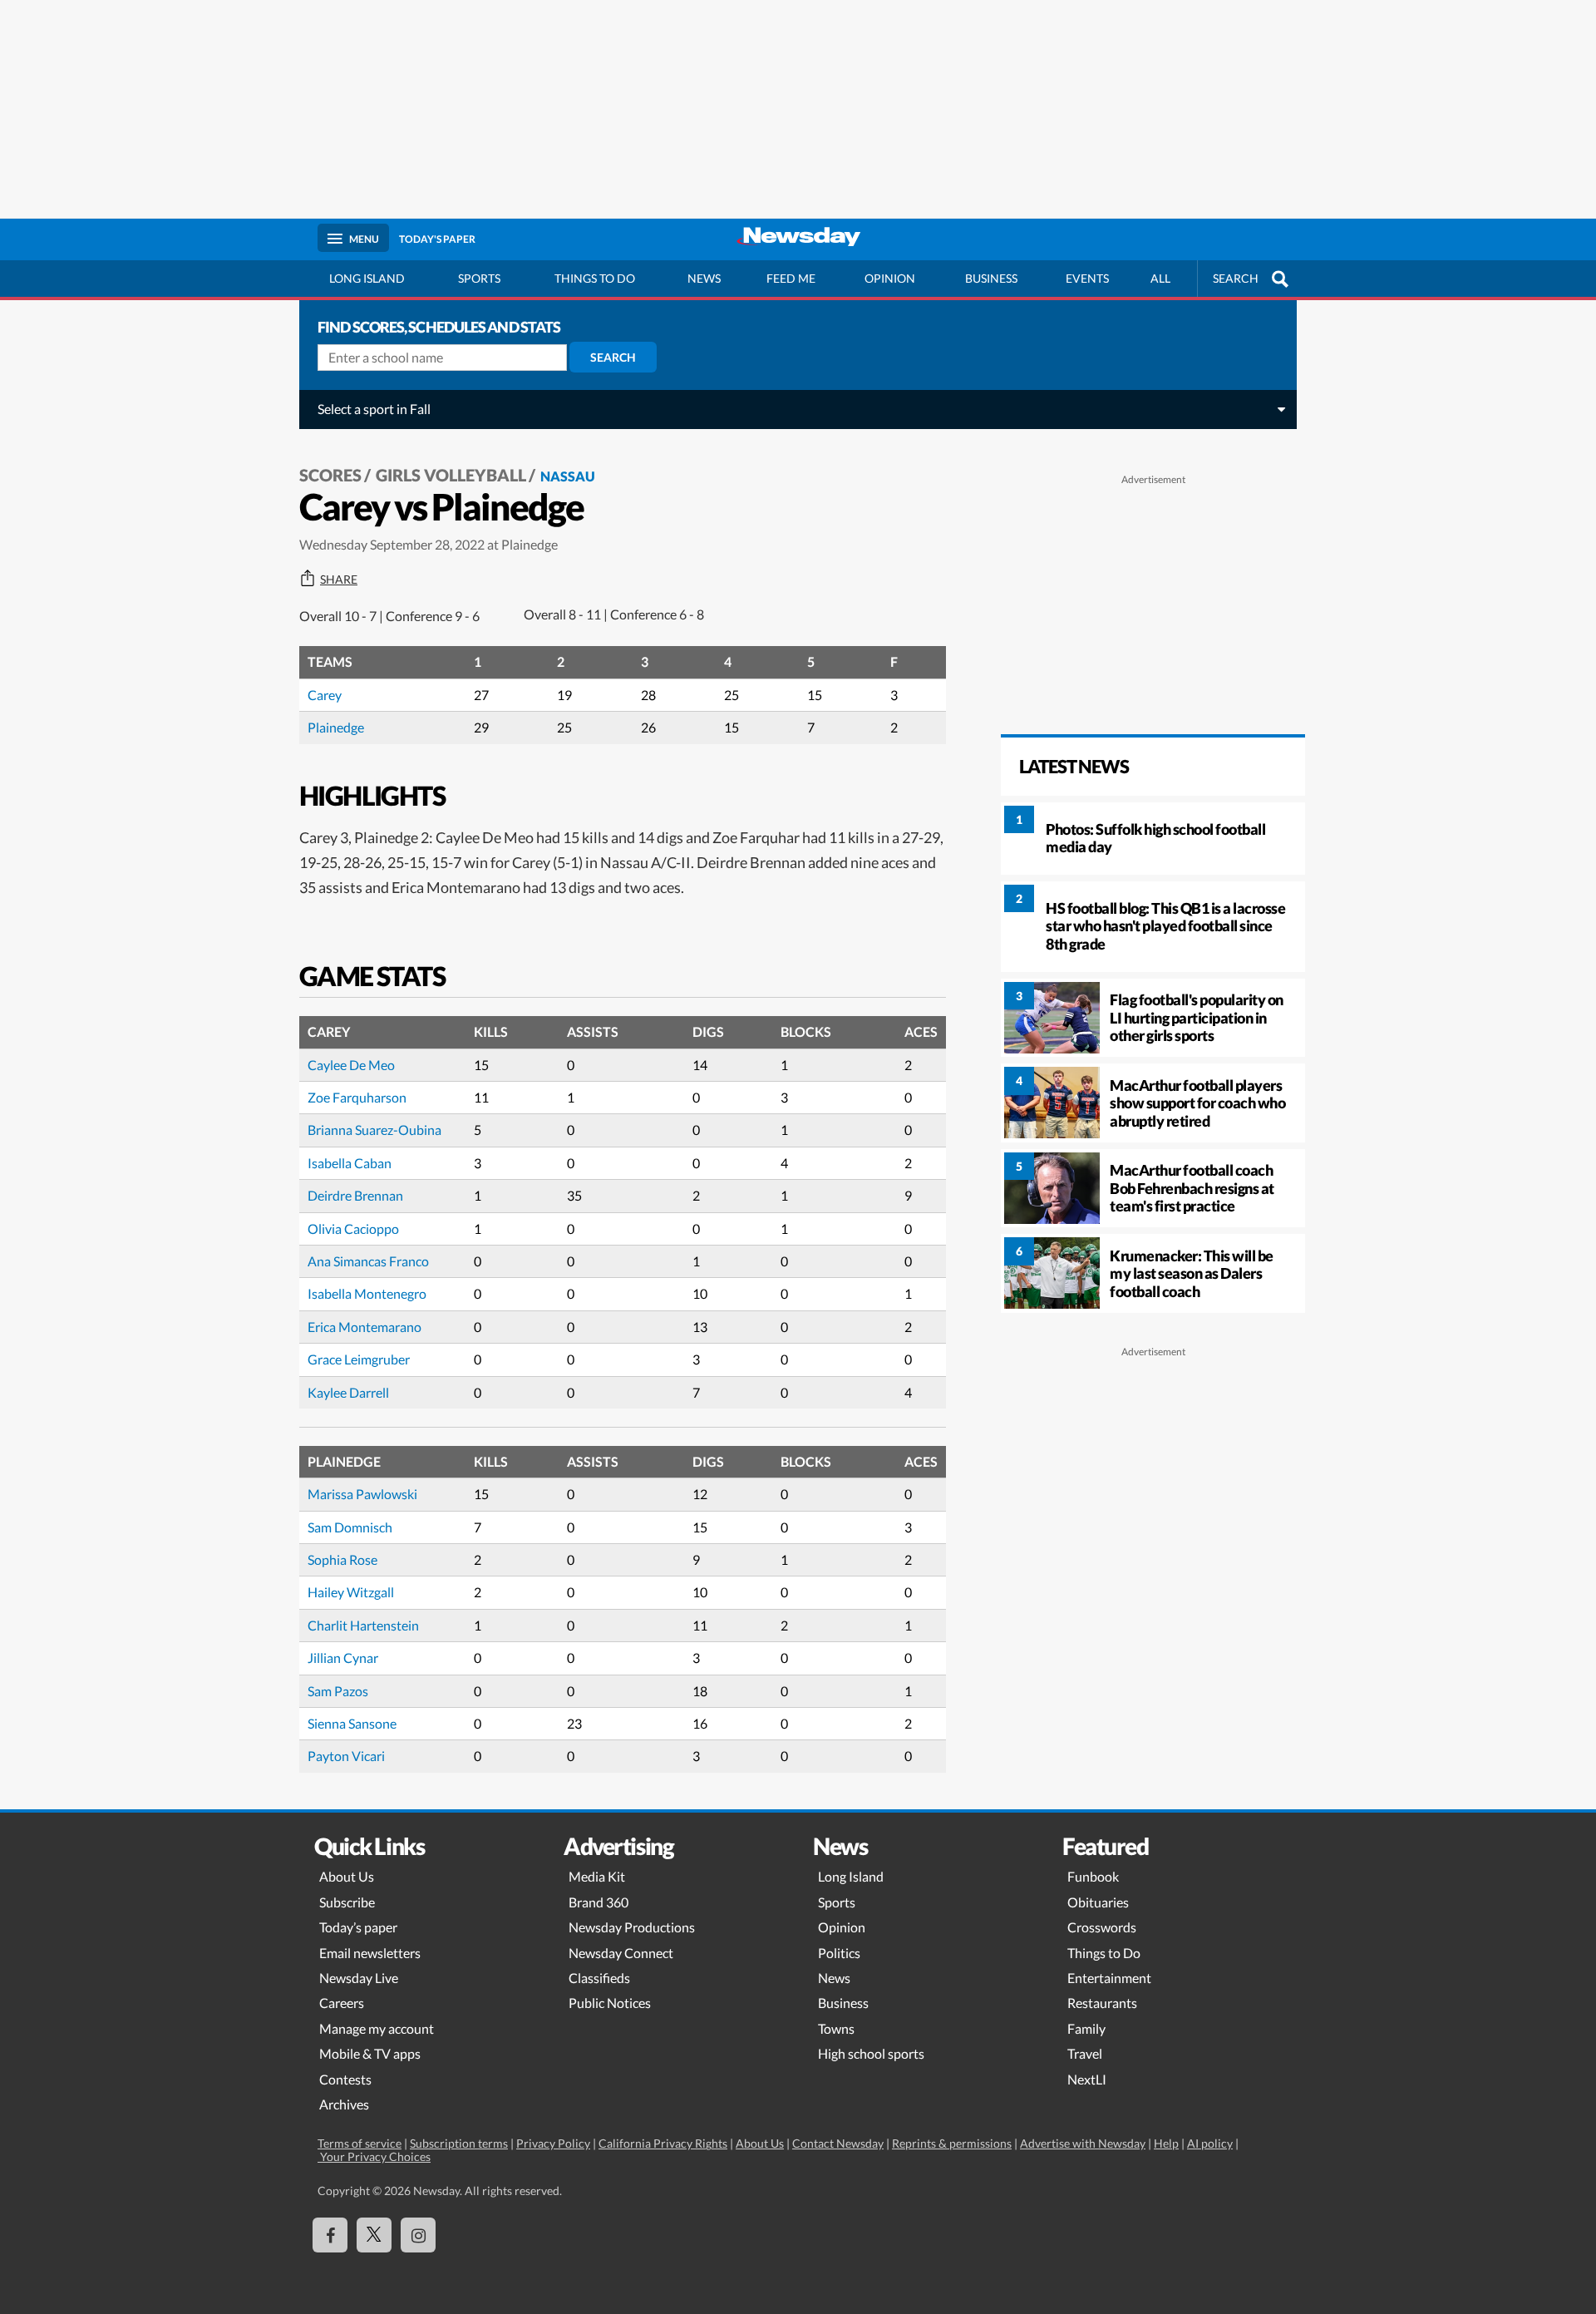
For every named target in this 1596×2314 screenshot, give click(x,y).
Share (339, 580)
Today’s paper (358, 1927)
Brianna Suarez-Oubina (374, 1130)
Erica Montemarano (365, 1327)
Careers (342, 2003)
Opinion (890, 278)
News (704, 278)
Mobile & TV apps (370, 2053)
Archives (344, 2104)
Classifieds (599, 1978)
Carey (325, 695)
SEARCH (1236, 278)
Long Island (367, 278)
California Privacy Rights (663, 2143)
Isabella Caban (350, 1163)
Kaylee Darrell (348, 1392)
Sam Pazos (338, 1691)
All (1160, 278)
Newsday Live (359, 1978)
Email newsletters (370, 1953)
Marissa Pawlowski (362, 1494)
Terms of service (360, 2143)
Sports (479, 278)
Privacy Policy (553, 2143)
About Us (347, 1876)
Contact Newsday (838, 2143)
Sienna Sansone (352, 1723)
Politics (839, 1953)
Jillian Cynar (343, 1658)
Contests (345, 2079)
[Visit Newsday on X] (374, 2235)
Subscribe (347, 1902)
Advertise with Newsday (1083, 2143)
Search (613, 357)
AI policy (1210, 2143)
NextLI (1087, 2079)
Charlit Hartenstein (363, 1625)
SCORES (330, 475)
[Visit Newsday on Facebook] (330, 2235)
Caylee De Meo (351, 1065)
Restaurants (1102, 2003)
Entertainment (1109, 1978)
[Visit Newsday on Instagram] (418, 2235)
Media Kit (597, 1876)
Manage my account (377, 2028)
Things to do (595, 278)
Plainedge (336, 727)
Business (991, 278)
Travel (1085, 2053)
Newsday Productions (632, 1927)
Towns (836, 2028)
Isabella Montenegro (367, 1293)
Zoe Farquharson (357, 1097)
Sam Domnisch (350, 1527)
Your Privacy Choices (374, 2156)
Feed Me (791, 278)
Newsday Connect (621, 1953)
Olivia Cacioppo (353, 1229)
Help (1166, 2143)
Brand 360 (598, 1902)
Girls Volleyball (451, 475)
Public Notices (610, 2003)
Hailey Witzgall (351, 1592)
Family (1086, 2028)
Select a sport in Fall (374, 409)
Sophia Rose (342, 1559)
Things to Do (1104, 1953)
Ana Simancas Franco (368, 1261)
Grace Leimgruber (359, 1359)
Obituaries (1098, 1902)
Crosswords (1102, 1927)
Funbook (1093, 1876)
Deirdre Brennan (355, 1195)
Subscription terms (459, 2143)
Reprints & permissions (952, 2143)
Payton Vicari (346, 1756)
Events (1087, 278)
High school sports (871, 2053)
